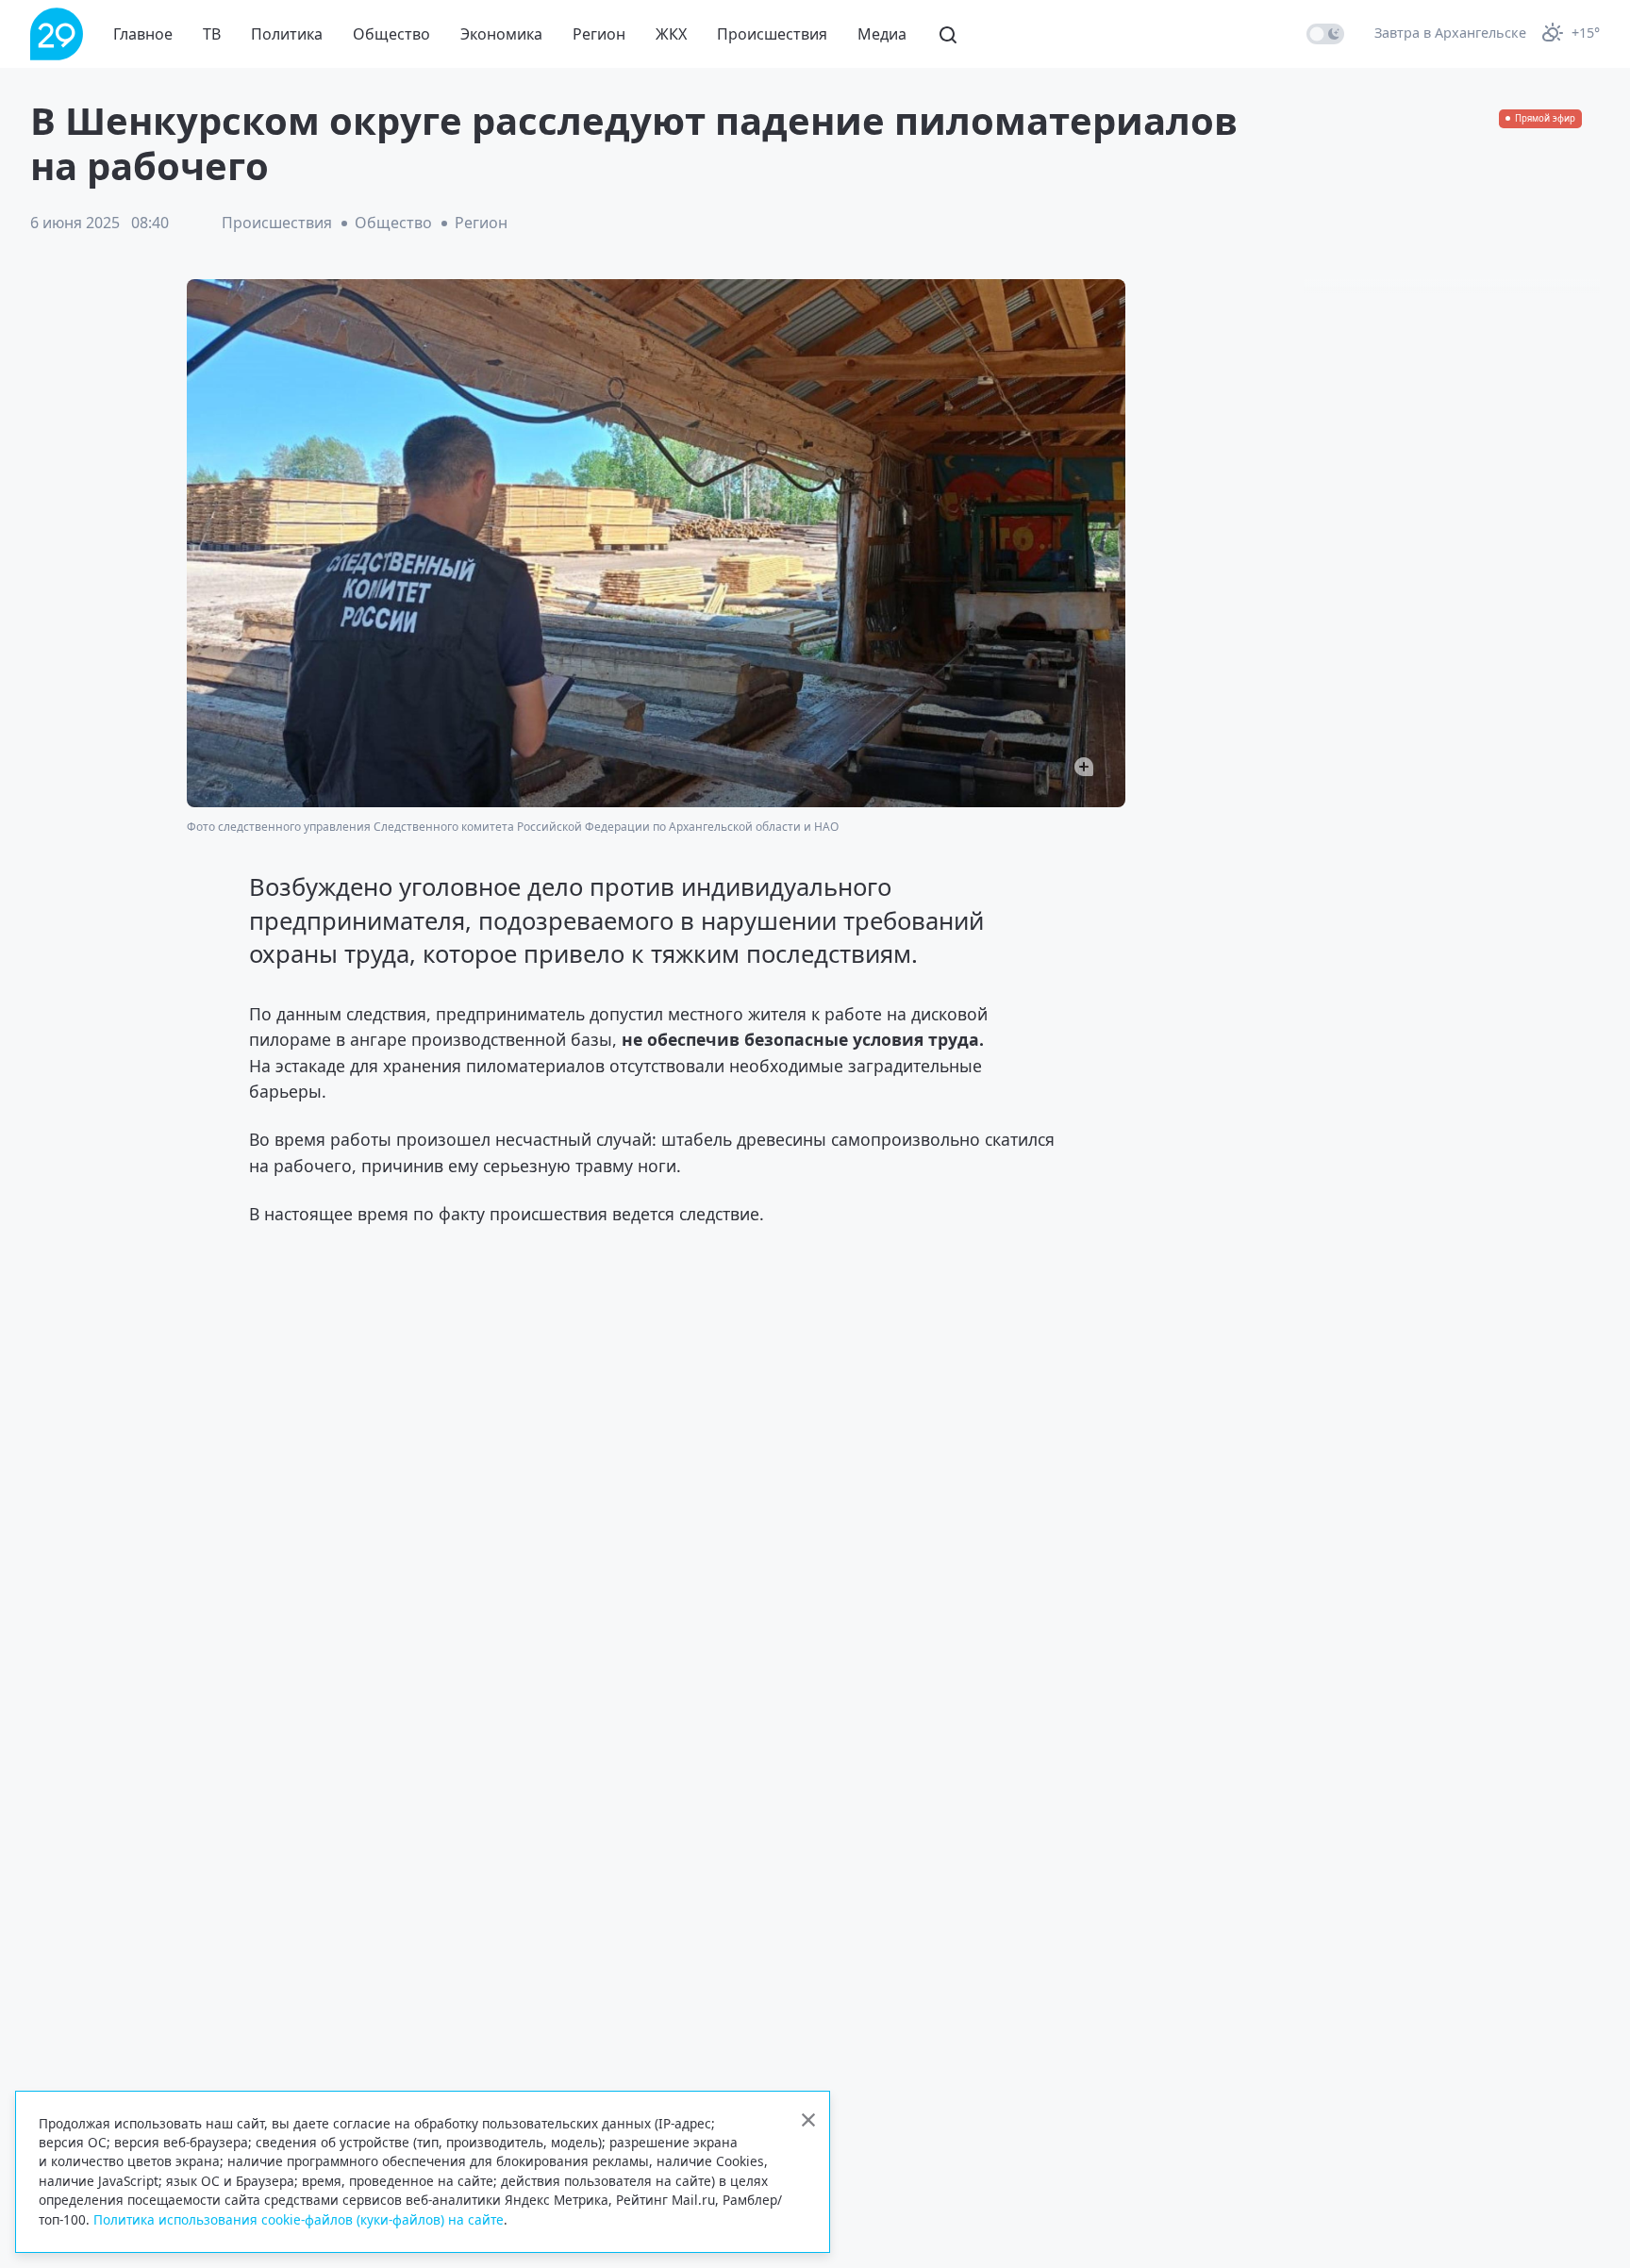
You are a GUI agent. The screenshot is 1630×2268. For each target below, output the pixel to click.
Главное (143, 34)
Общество (391, 34)
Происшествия (772, 34)
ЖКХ (671, 34)
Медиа (882, 34)
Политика (287, 34)
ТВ (212, 34)
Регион (599, 34)
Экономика (501, 34)
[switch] (1325, 34)
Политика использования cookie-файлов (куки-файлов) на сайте (299, 2219)
